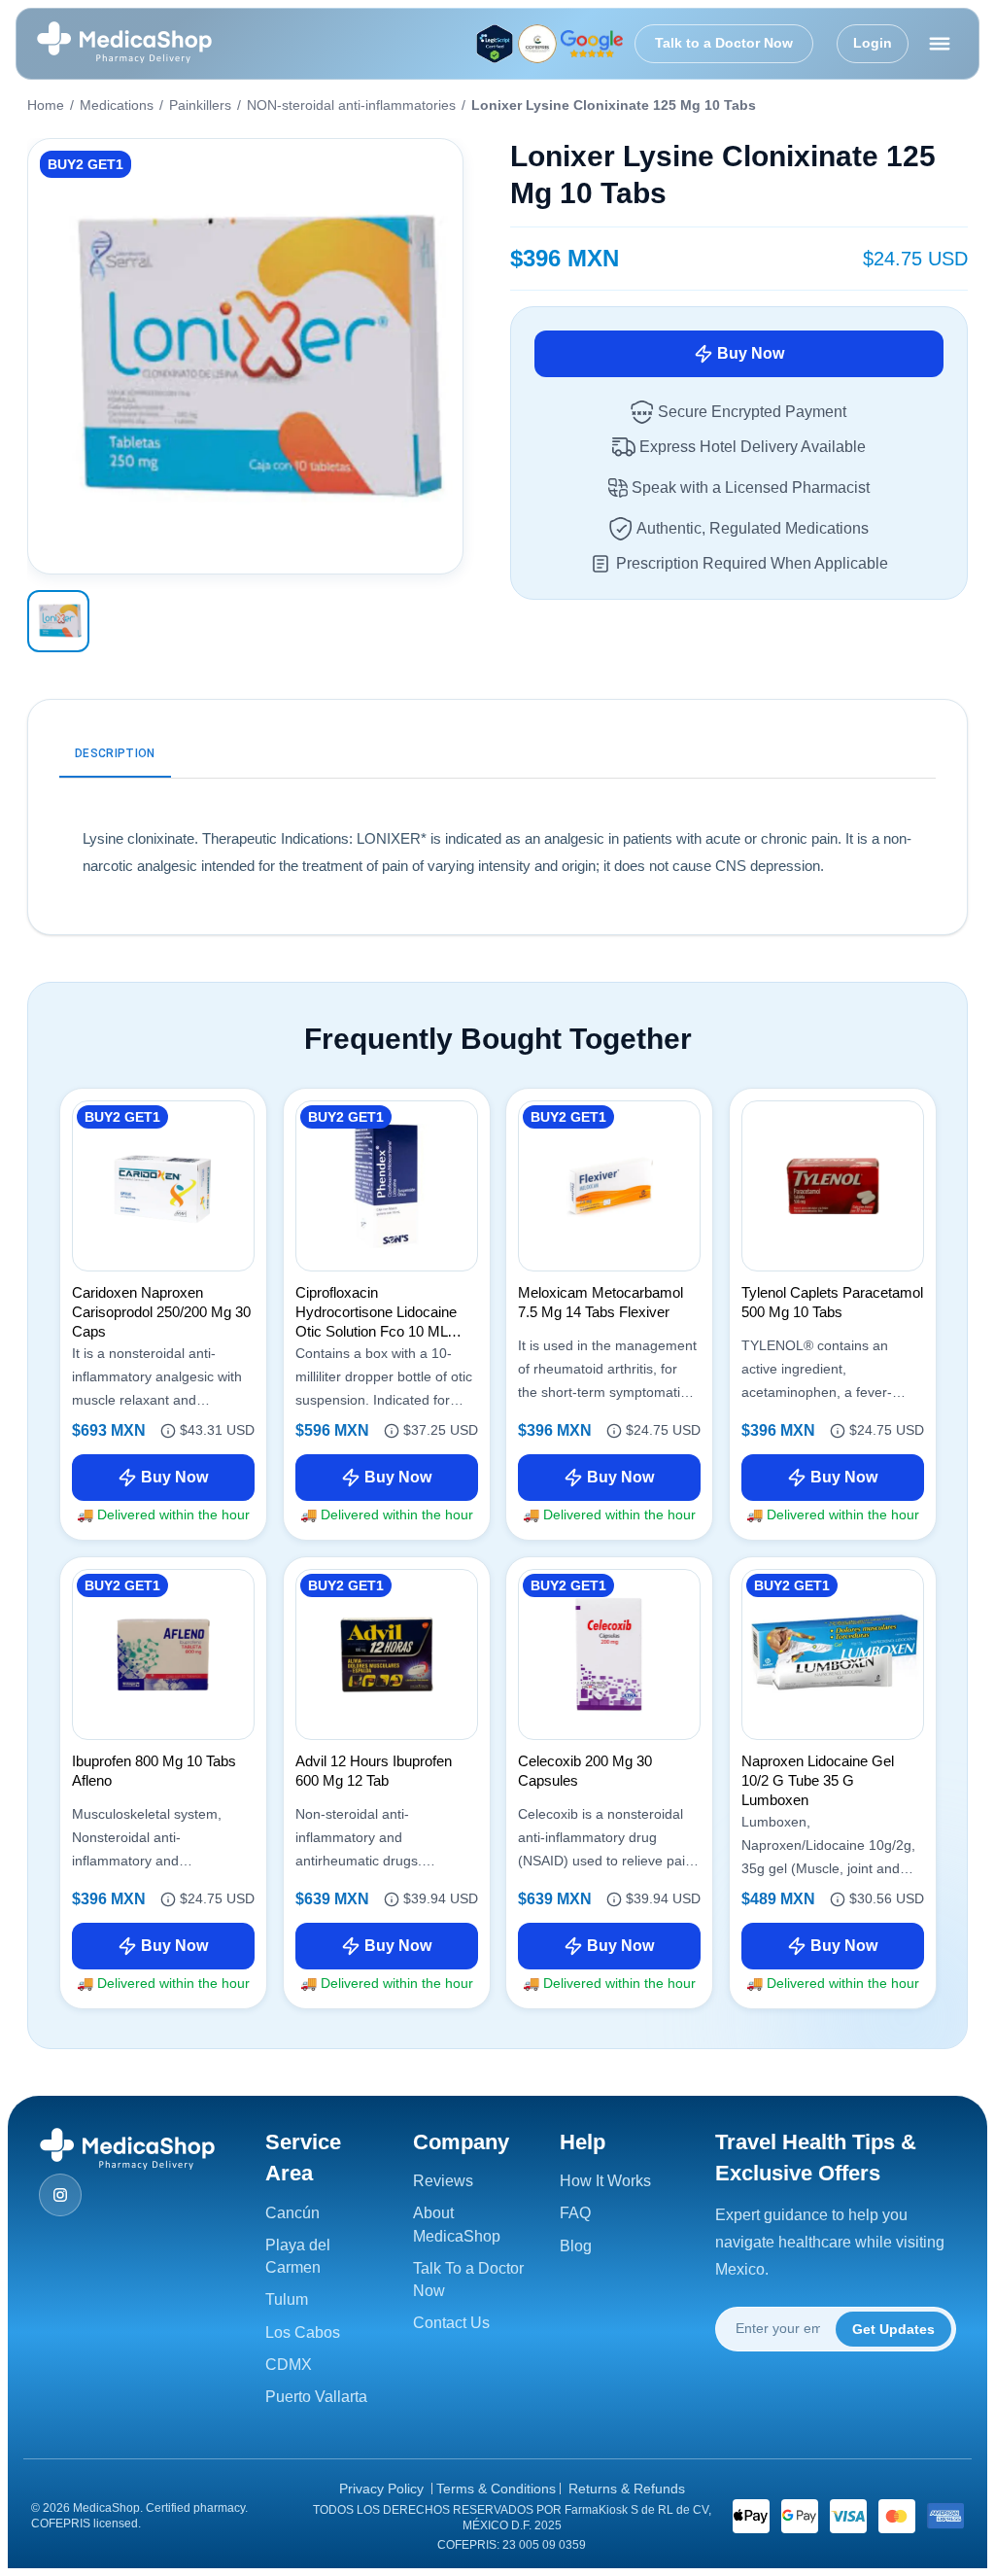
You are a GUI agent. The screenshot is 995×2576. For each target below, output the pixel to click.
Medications (117, 105)
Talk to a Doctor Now (724, 43)
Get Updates (893, 2329)
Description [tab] (115, 753)
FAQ (575, 2213)
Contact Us (451, 2323)
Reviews (443, 2181)
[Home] (124, 44)
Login (873, 43)
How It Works (605, 2181)
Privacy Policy (381, 2489)
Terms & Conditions (496, 2489)
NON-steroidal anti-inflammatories (351, 105)
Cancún (292, 2213)
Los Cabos (303, 2332)
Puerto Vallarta (316, 2397)
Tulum (287, 2299)
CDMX (289, 2365)
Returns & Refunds (627, 2489)
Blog (576, 2246)
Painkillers (200, 105)
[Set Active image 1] (58, 621)
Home (46, 105)
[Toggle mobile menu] (940, 44)
